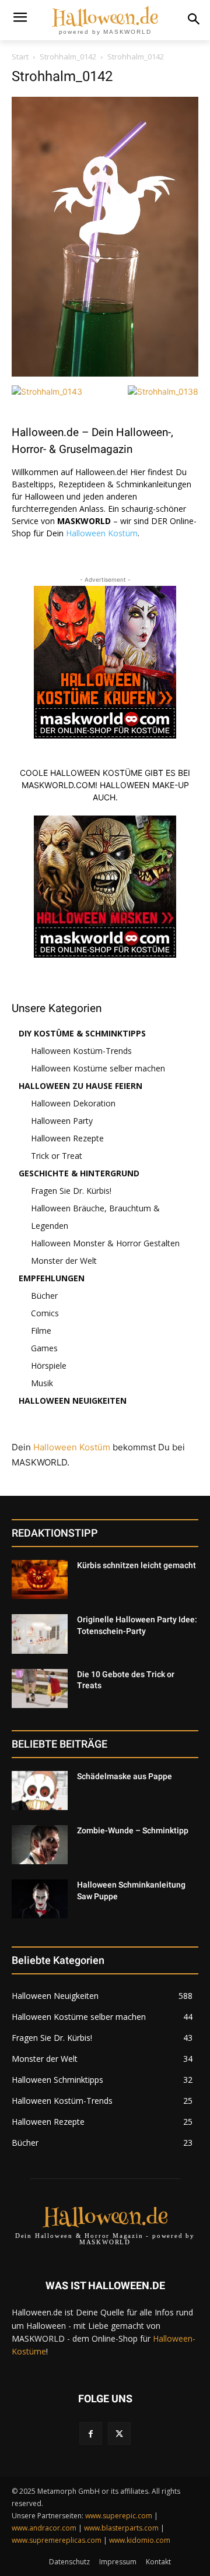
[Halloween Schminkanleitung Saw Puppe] (40, 1899)
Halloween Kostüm (102, 533)
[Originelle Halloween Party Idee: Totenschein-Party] (40, 1634)
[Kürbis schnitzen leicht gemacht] (40, 1579)
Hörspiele (49, 1366)
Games (44, 1348)
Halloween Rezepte (67, 1138)
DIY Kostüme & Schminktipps (82, 1033)
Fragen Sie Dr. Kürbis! (71, 1191)
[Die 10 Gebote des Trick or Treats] (40, 1688)
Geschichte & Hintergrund (79, 1173)
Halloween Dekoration (73, 1103)
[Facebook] (91, 2433)
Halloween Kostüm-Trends (81, 1051)
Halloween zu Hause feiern (80, 1086)
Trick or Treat (57, 1156)
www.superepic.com (119, 2516)
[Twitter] (119, 2433)
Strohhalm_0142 (68, 57)
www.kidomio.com (140, 2540)
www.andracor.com (44, 2528)
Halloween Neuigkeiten (73, 1401)
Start (20, 57)
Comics (45, 1313)
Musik (42, 1383)
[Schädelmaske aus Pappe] (40, 1790)
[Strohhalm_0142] (105, 373)
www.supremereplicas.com (57, 2540)
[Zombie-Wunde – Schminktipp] (40, 1845)
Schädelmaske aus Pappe (125, 1776)
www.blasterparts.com (121, 2528)
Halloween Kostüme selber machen (98, 1068)
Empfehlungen (52, 1278)
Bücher (44, 1296)
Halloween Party (62, 1121)
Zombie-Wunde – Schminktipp (133, 1830)
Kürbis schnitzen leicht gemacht (136, 1565)
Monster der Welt (64, 1261)
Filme (41, 1331)
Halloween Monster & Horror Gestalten (105, 1243)
